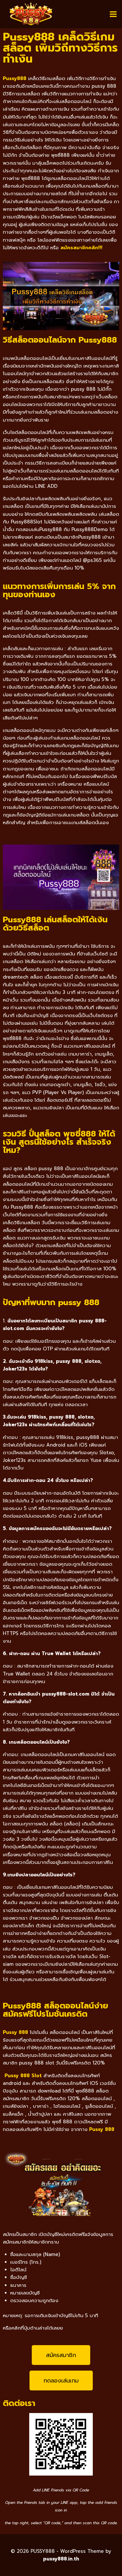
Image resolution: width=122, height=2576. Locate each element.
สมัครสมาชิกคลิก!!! (81, 248)
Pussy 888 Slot (23, 2076)
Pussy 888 (102, 2129)
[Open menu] (113, 14)
